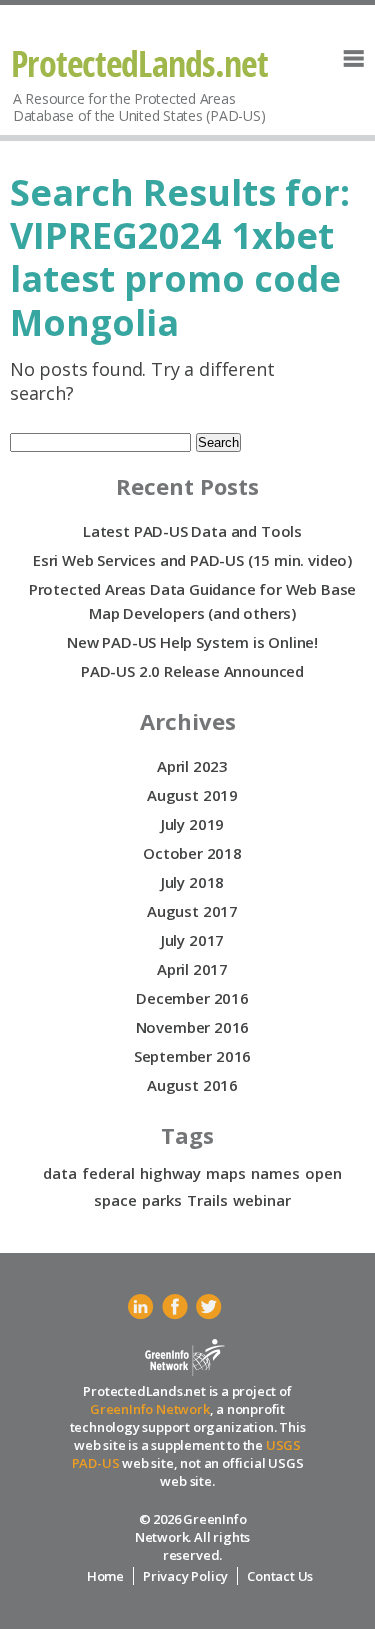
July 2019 (192, 824)
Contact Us (280, 1576)
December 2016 (192, 998)
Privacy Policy (185, 1576)
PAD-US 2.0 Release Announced (192, 671)
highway (170, 1173)
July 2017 (192, 940)
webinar (262, 1200)
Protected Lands (140, 63)
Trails (207, 1200)
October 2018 (192, 853)
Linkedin (141, 1307)
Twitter (209, 1307)
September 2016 (192, 1056)
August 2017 (192, 911)
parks (162, 1200)
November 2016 (193, 1027)
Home (105, 1576)
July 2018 (192, 882)
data (60, 1173)
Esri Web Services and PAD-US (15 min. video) (192, 560)
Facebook (175, 1307)
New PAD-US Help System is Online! (192, 642)
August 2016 (192, 1085)
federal (108, 1173)
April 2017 (192, 969)
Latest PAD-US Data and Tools (192, 531)
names (275, 1173)
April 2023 (192, 766)
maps (226, 1173)
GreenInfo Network (150, 1409)
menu (353, 58)
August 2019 (192, 795)
